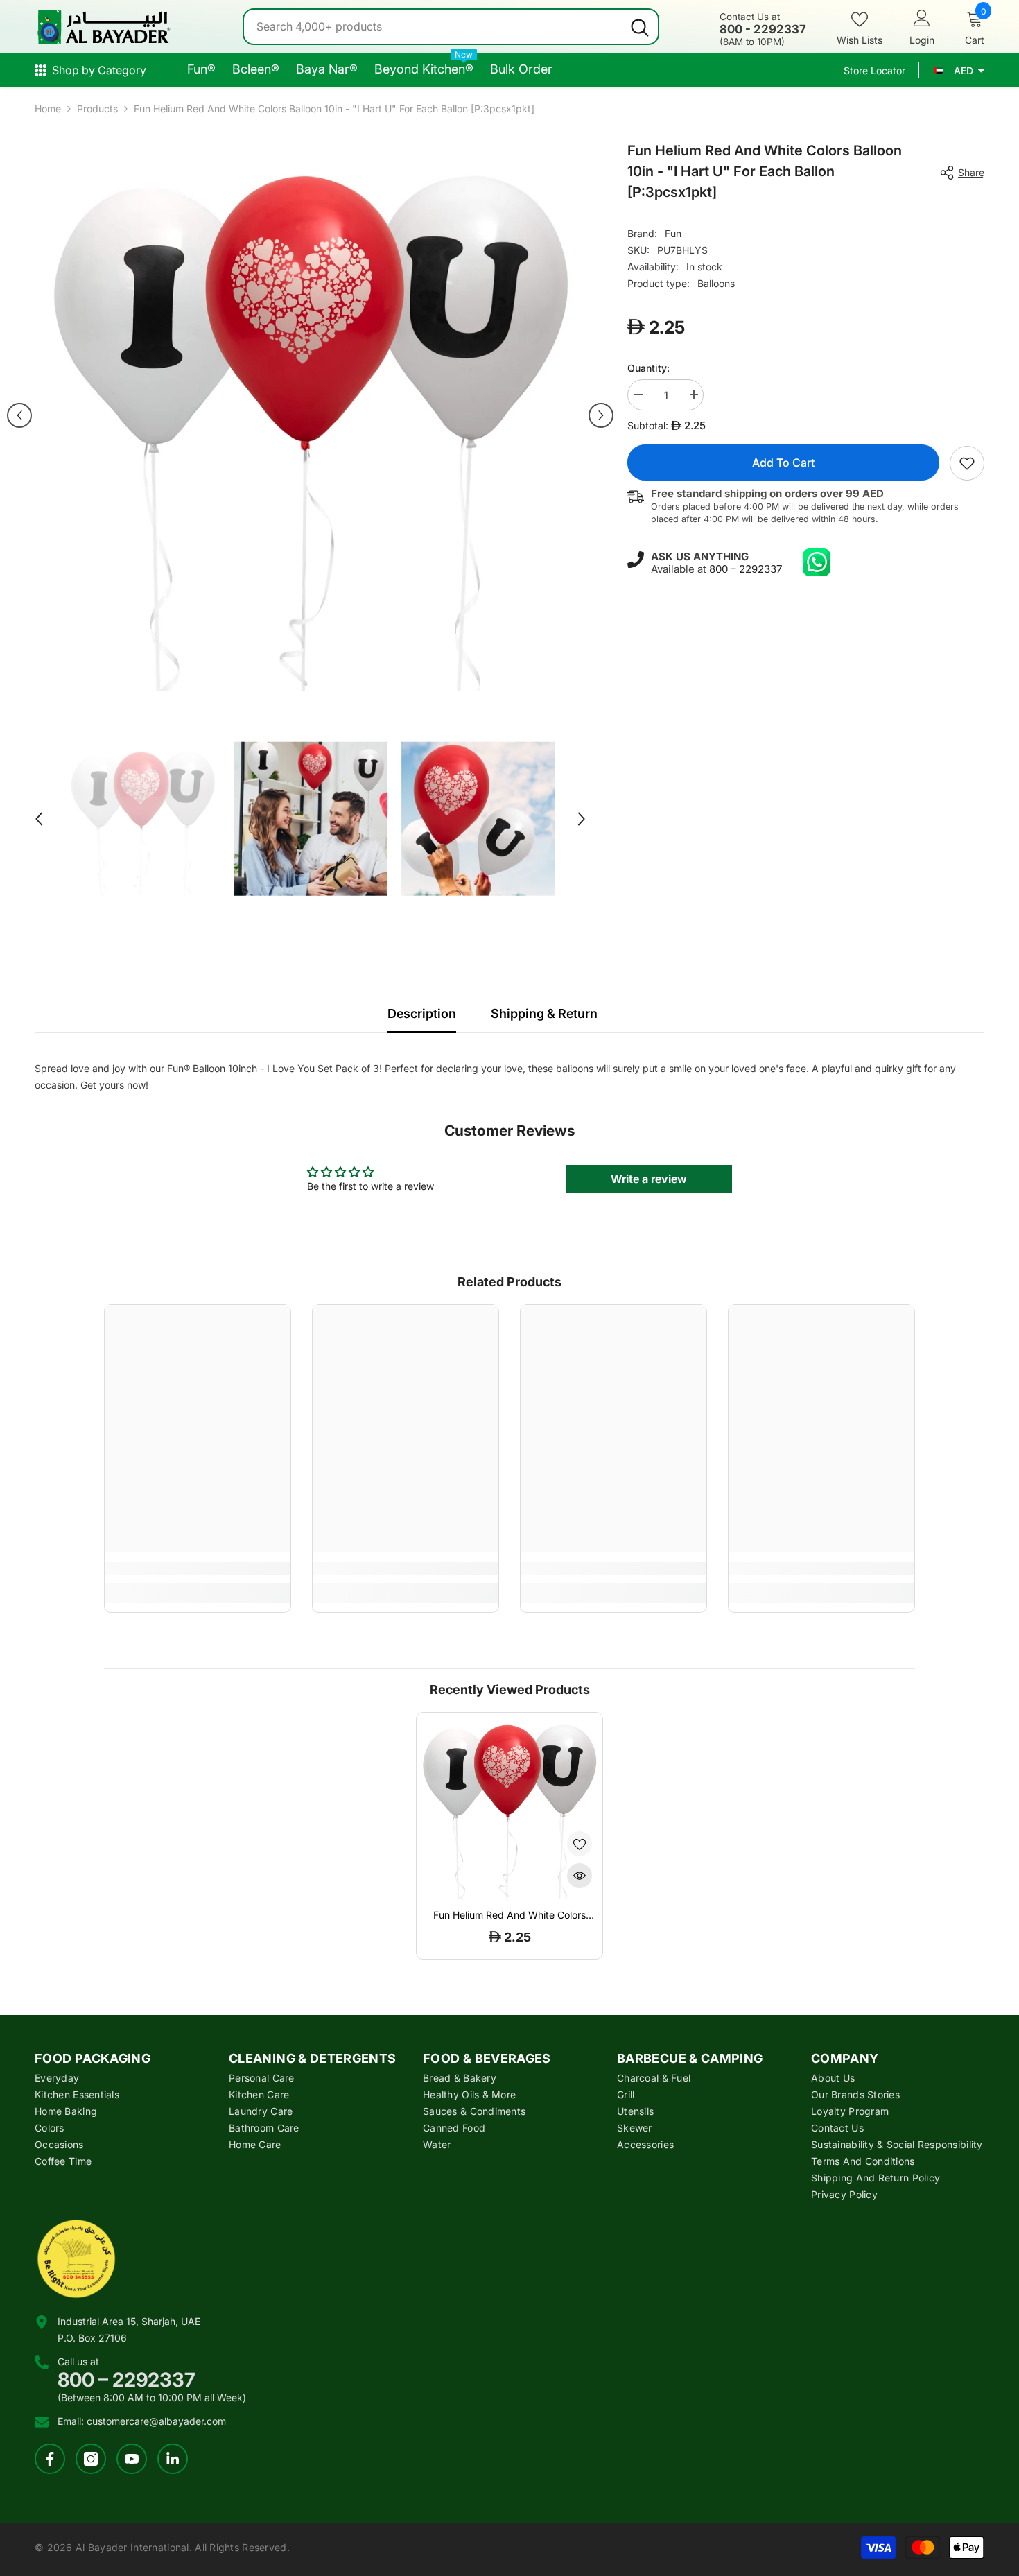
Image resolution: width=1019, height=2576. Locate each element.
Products (97, 109)
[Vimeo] (173, 2459)
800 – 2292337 (746, 569)
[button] (19, 415)
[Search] (451, 27)
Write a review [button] (649, 1179)
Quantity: (648, 368)
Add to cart (783, 463)
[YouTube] (132, 2459)
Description (422, 1013)
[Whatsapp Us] (817, 562)
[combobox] (433, 27)
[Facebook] (50, 2459)
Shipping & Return (544, 1013)
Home (48, 109)
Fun (673, 233)
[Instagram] (91, 2459)
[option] (310, 416)
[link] (967, 463)
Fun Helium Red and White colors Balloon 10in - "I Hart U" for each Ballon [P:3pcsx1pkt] (509, 1915)
